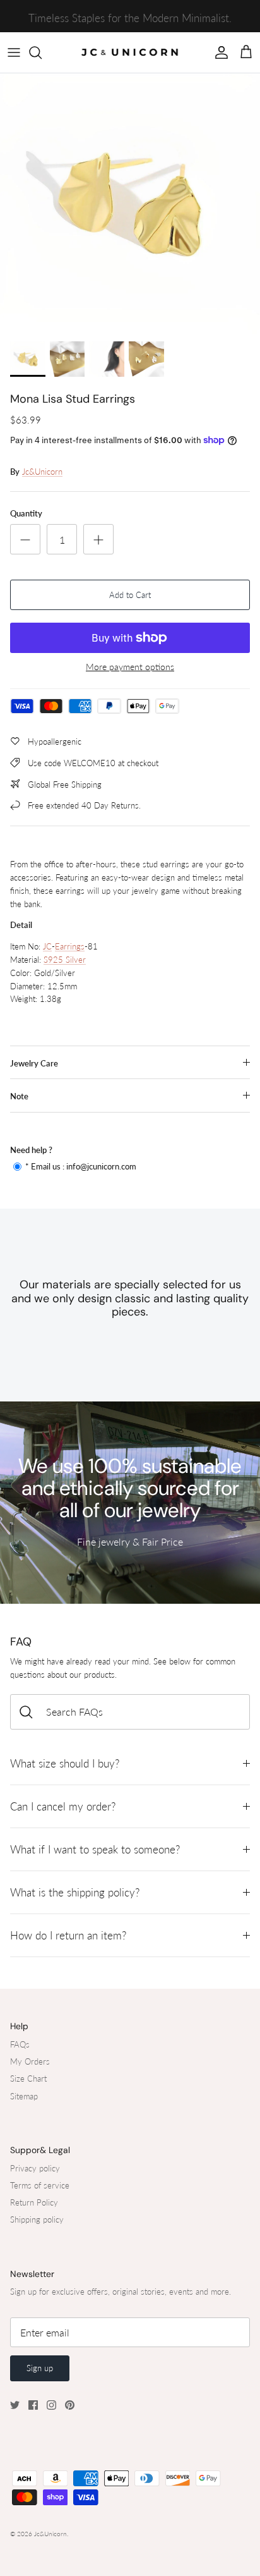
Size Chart (28, 2079)
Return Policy (34, 2202)
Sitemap (24, 2096)
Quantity (26, 513)
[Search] (42, 52)
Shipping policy (37, 2219)
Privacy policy (35, 2168)
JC (47, 946)
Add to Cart (130, 595)
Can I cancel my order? (63, 1806)
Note (19, 1096)
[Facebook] (33, 2405)
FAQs (20, 2044)
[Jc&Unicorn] (130, 52)
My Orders (30, 2061)
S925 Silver (65, 960)
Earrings (70, 946)
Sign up (40, 2368)
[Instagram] (51, 2405)
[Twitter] (15, 2405)
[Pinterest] (70, 2405)
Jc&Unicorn (42, 472)
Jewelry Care (34, 1063)
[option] (130, 204)
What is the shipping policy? (75, 1892)
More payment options (130, 667)
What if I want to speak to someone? (95, 1849)
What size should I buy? (65, 1763)
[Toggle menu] (14, 52)
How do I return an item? (68, 1935)
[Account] (218, 52)
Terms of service (40, 2185)
